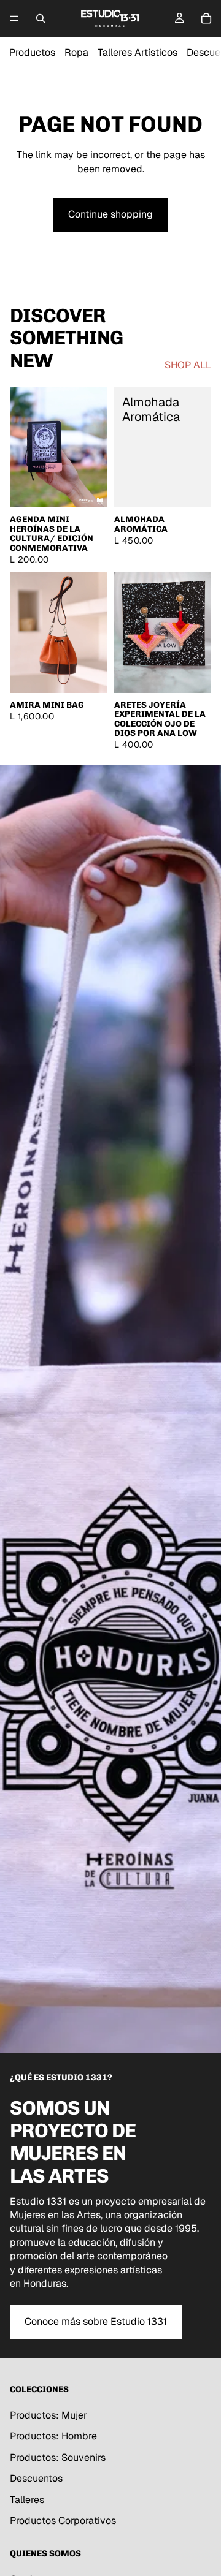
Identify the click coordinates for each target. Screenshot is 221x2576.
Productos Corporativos (63, 2521)
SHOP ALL (188, 365)
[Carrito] (206, 18)
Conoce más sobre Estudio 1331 (96, 2321)
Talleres (27, 2499)
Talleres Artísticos (138, 52)
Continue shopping (110, 214)
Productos (32, 52)
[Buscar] (41, 18)
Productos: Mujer (48, 2415)
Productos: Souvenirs (58, 2457)
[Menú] (14, 18)
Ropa (76, 52)
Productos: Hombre (53, 2436)
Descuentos (36, 2478)
